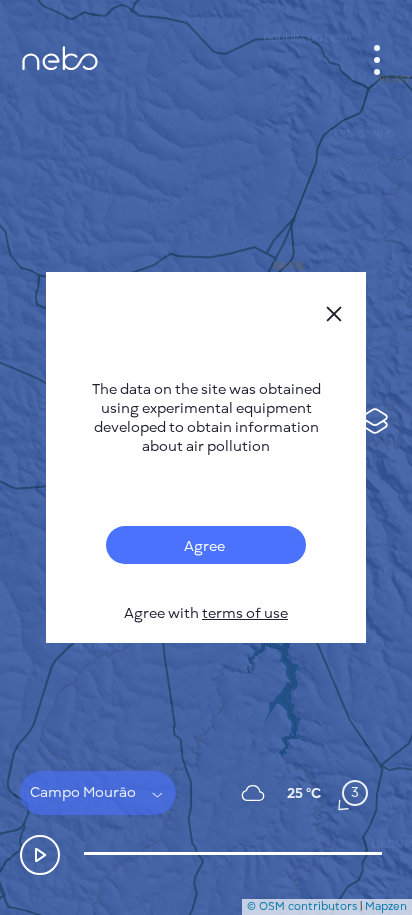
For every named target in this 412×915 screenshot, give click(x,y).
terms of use (245, 613)
